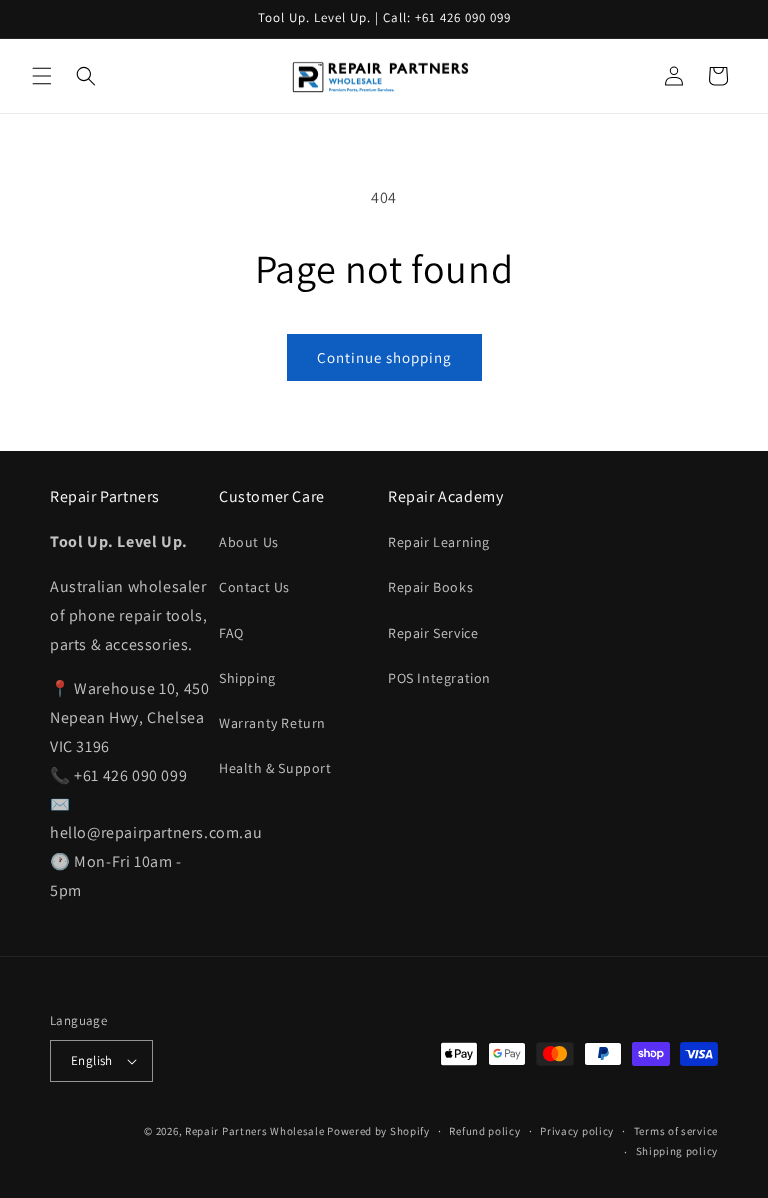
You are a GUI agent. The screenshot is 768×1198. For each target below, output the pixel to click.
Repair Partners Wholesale (255, 1131)
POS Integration (439, 678)
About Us (249, 542)
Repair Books (430, 587)
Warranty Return (272, 723)
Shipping (247, 678)
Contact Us (254, 587)
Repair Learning (439, 542)
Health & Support (275, 768)
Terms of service (676, 1131)
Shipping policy (677, 1151)
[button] (42, 76)
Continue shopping (384, 357)
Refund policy (484, 1131)
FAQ (231, 633)
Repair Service (433, 633)
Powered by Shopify (378, 1131)
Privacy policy (577, 1131)
